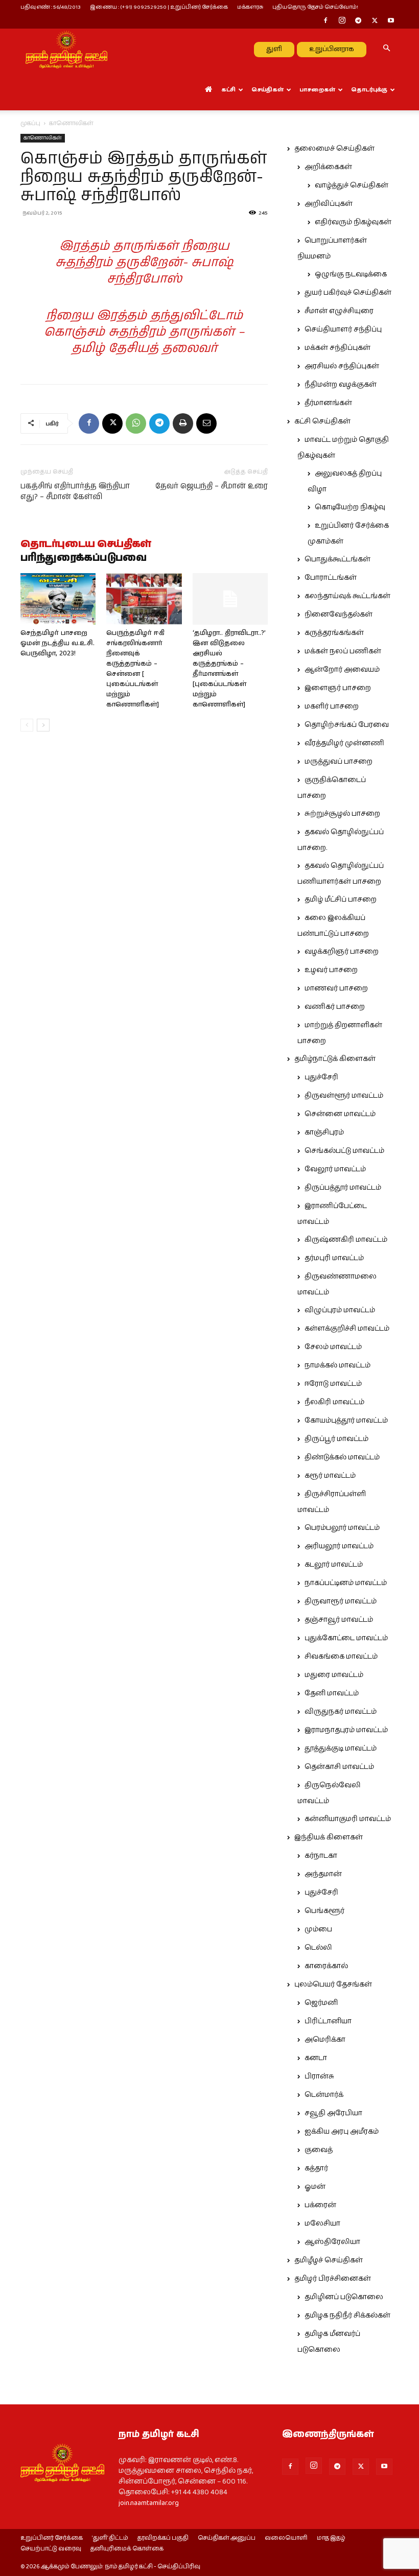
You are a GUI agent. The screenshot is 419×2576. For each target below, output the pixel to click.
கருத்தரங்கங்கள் (334, 633)
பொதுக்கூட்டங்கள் (337, 559)
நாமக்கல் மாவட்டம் (337, 1365)
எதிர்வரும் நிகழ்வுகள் (353, 222)
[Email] (206, 423)
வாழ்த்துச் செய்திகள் (352, 185)
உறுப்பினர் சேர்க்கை (52, 2538)
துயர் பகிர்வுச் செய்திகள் (348, 293)
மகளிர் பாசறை (332, 706)
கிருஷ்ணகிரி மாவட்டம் (346, 1240)
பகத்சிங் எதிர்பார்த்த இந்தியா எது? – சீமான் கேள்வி (75, 491)
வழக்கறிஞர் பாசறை (342, 952)
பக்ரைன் (320, 2205)
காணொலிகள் (43, 138)
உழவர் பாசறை (331, 970)
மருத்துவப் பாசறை (339, 762)
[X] (375, 21)
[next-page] (43, 725)
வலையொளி (286, 2538)
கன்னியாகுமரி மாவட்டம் (348, 1819)
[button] (386, 49)
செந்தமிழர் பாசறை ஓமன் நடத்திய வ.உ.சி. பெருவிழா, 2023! (57, 643)
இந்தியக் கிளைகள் (329, 1837)
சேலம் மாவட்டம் (333, 1347)
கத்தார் (316, 2168)
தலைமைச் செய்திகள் (334, 149)
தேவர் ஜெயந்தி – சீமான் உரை (212, 486)
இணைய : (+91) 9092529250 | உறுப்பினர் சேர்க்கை (159, 7)
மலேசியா (322, 2224)
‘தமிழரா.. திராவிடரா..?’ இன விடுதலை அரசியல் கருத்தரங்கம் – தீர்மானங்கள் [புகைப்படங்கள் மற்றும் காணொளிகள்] (229, 669)
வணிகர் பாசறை (335, 1007)
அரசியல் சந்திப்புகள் (342, 366)
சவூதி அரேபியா (333, 2113)
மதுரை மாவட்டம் (334, 1675)
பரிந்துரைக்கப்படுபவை (84, 558)
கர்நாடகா (321, 1856)
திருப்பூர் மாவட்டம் (336, 1439)
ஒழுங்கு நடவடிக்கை (351, 274)
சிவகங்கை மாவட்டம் (341, 1657)
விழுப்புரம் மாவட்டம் (340, 1310)
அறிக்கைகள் (328, 167)
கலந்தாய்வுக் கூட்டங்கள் (347, 596)
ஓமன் (315, 2187)
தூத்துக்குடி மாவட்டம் (341, 1748)
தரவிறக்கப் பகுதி (163, 2538)
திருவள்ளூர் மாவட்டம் (344, 1096)
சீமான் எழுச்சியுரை (339, 311)
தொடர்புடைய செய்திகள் (86, 545)
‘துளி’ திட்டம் (110, 2538)
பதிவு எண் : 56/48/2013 (51, 7)
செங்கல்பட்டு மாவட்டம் (344, 1151)
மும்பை (318, 1929)
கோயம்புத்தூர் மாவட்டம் (346, 1421)
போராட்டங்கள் (331, 578)
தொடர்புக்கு (369, 90)
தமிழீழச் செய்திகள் (329, 2260)
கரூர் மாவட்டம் (330, 1476)
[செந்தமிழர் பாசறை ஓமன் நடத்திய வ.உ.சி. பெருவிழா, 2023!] (58, 599)
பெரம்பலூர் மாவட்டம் (342, 1528)
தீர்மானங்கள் (328, 403)
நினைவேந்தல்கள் (339, 615)
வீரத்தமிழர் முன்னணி (344, 743)
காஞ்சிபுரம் (324, 1132)
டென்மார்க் (324, 2095)
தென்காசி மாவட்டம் (339, 1767)
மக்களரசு (250, 7)
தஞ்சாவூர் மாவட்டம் (339, 1620)
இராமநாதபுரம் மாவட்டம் (346, 1730)
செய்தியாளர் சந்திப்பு (343, 329)
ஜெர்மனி (321, 2003)
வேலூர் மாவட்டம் (335, 1169)
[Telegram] (358, 21)
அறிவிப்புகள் (329, 204)
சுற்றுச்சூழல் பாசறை (342, 814)
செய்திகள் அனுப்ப (227, 2538)
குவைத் (319, 2150)
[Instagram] (342, 21)
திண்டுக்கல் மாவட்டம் (342, 1457)
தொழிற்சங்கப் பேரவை (347, 725)
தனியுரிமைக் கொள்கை (127, 2549)
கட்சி (228, 90)
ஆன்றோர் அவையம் (342, 670)
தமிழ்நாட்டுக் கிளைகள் (335, 1059)
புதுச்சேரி (321, 1077)
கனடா (316, 2058)
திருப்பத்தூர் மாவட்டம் (343, 1188)
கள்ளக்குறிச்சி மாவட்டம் (347, 1329)
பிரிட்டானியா (328, 2021)
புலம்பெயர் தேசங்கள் (333, 1984)
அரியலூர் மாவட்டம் (339, 1546)
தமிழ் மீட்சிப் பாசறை (341, 900)
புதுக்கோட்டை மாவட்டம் (346, 1638)
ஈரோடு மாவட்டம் (333, 1384)
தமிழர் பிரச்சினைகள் (333, 2279)
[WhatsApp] (136, 423)
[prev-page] (27, 725)
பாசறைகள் (317, 90)
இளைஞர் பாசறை (338, 688)
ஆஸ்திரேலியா (332, 2242)
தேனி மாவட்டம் (332, 1693)
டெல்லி (318, 1948)
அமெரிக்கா (325, 2040)
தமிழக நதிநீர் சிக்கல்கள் (347, 2315)
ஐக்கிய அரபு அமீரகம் (342, 2132)
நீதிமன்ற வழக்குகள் (341, 385)
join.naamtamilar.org (149, 2503)
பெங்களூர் (324, 1911)
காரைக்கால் (326, 1966)
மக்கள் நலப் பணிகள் (343, 651)
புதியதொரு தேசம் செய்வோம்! (315, 7)
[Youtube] (391, 21)
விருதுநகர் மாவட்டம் (341, 1712)
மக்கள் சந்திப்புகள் (337, 348)
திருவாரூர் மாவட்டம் (341, 1601)
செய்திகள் (267, 90)
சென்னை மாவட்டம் (340, 1114)
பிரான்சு (319, 2076)
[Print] (183, 423)
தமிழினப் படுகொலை (344, 2297)
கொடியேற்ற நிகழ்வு (350, 507)
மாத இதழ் (331, 2538)
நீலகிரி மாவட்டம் (334, 1402)
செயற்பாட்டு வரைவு (51, 2549)
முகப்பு (30, 123)
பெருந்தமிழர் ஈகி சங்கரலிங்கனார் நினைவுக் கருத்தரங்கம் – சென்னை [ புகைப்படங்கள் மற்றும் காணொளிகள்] (135, 669)
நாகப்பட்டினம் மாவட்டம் (346, 1583)
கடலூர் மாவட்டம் (334, 1565)
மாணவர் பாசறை (336, 988)
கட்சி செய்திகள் (322, 421)
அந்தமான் (323, 1874)
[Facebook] (325, 21)
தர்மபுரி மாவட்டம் (334, 1258)
